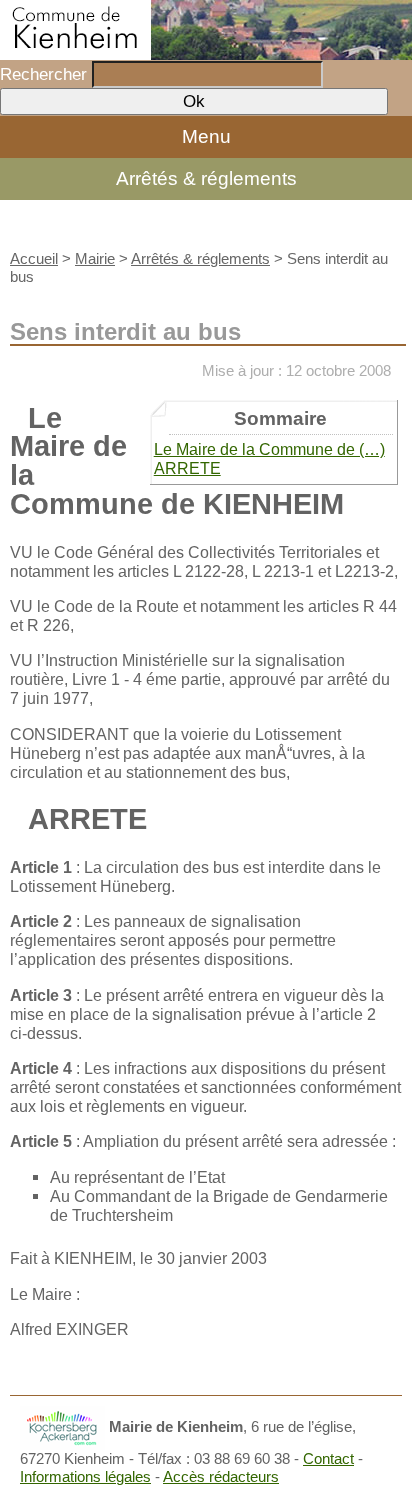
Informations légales (85, 1476)
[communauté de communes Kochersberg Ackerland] (62, 1426)
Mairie (95, 258)
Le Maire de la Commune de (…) (269, 449)
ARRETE (187, 468)
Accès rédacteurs (221, 1476)
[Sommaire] (19, 418)
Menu (206, 136)
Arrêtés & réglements (206, 178)
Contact (328, 1458)
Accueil (34, 258)
